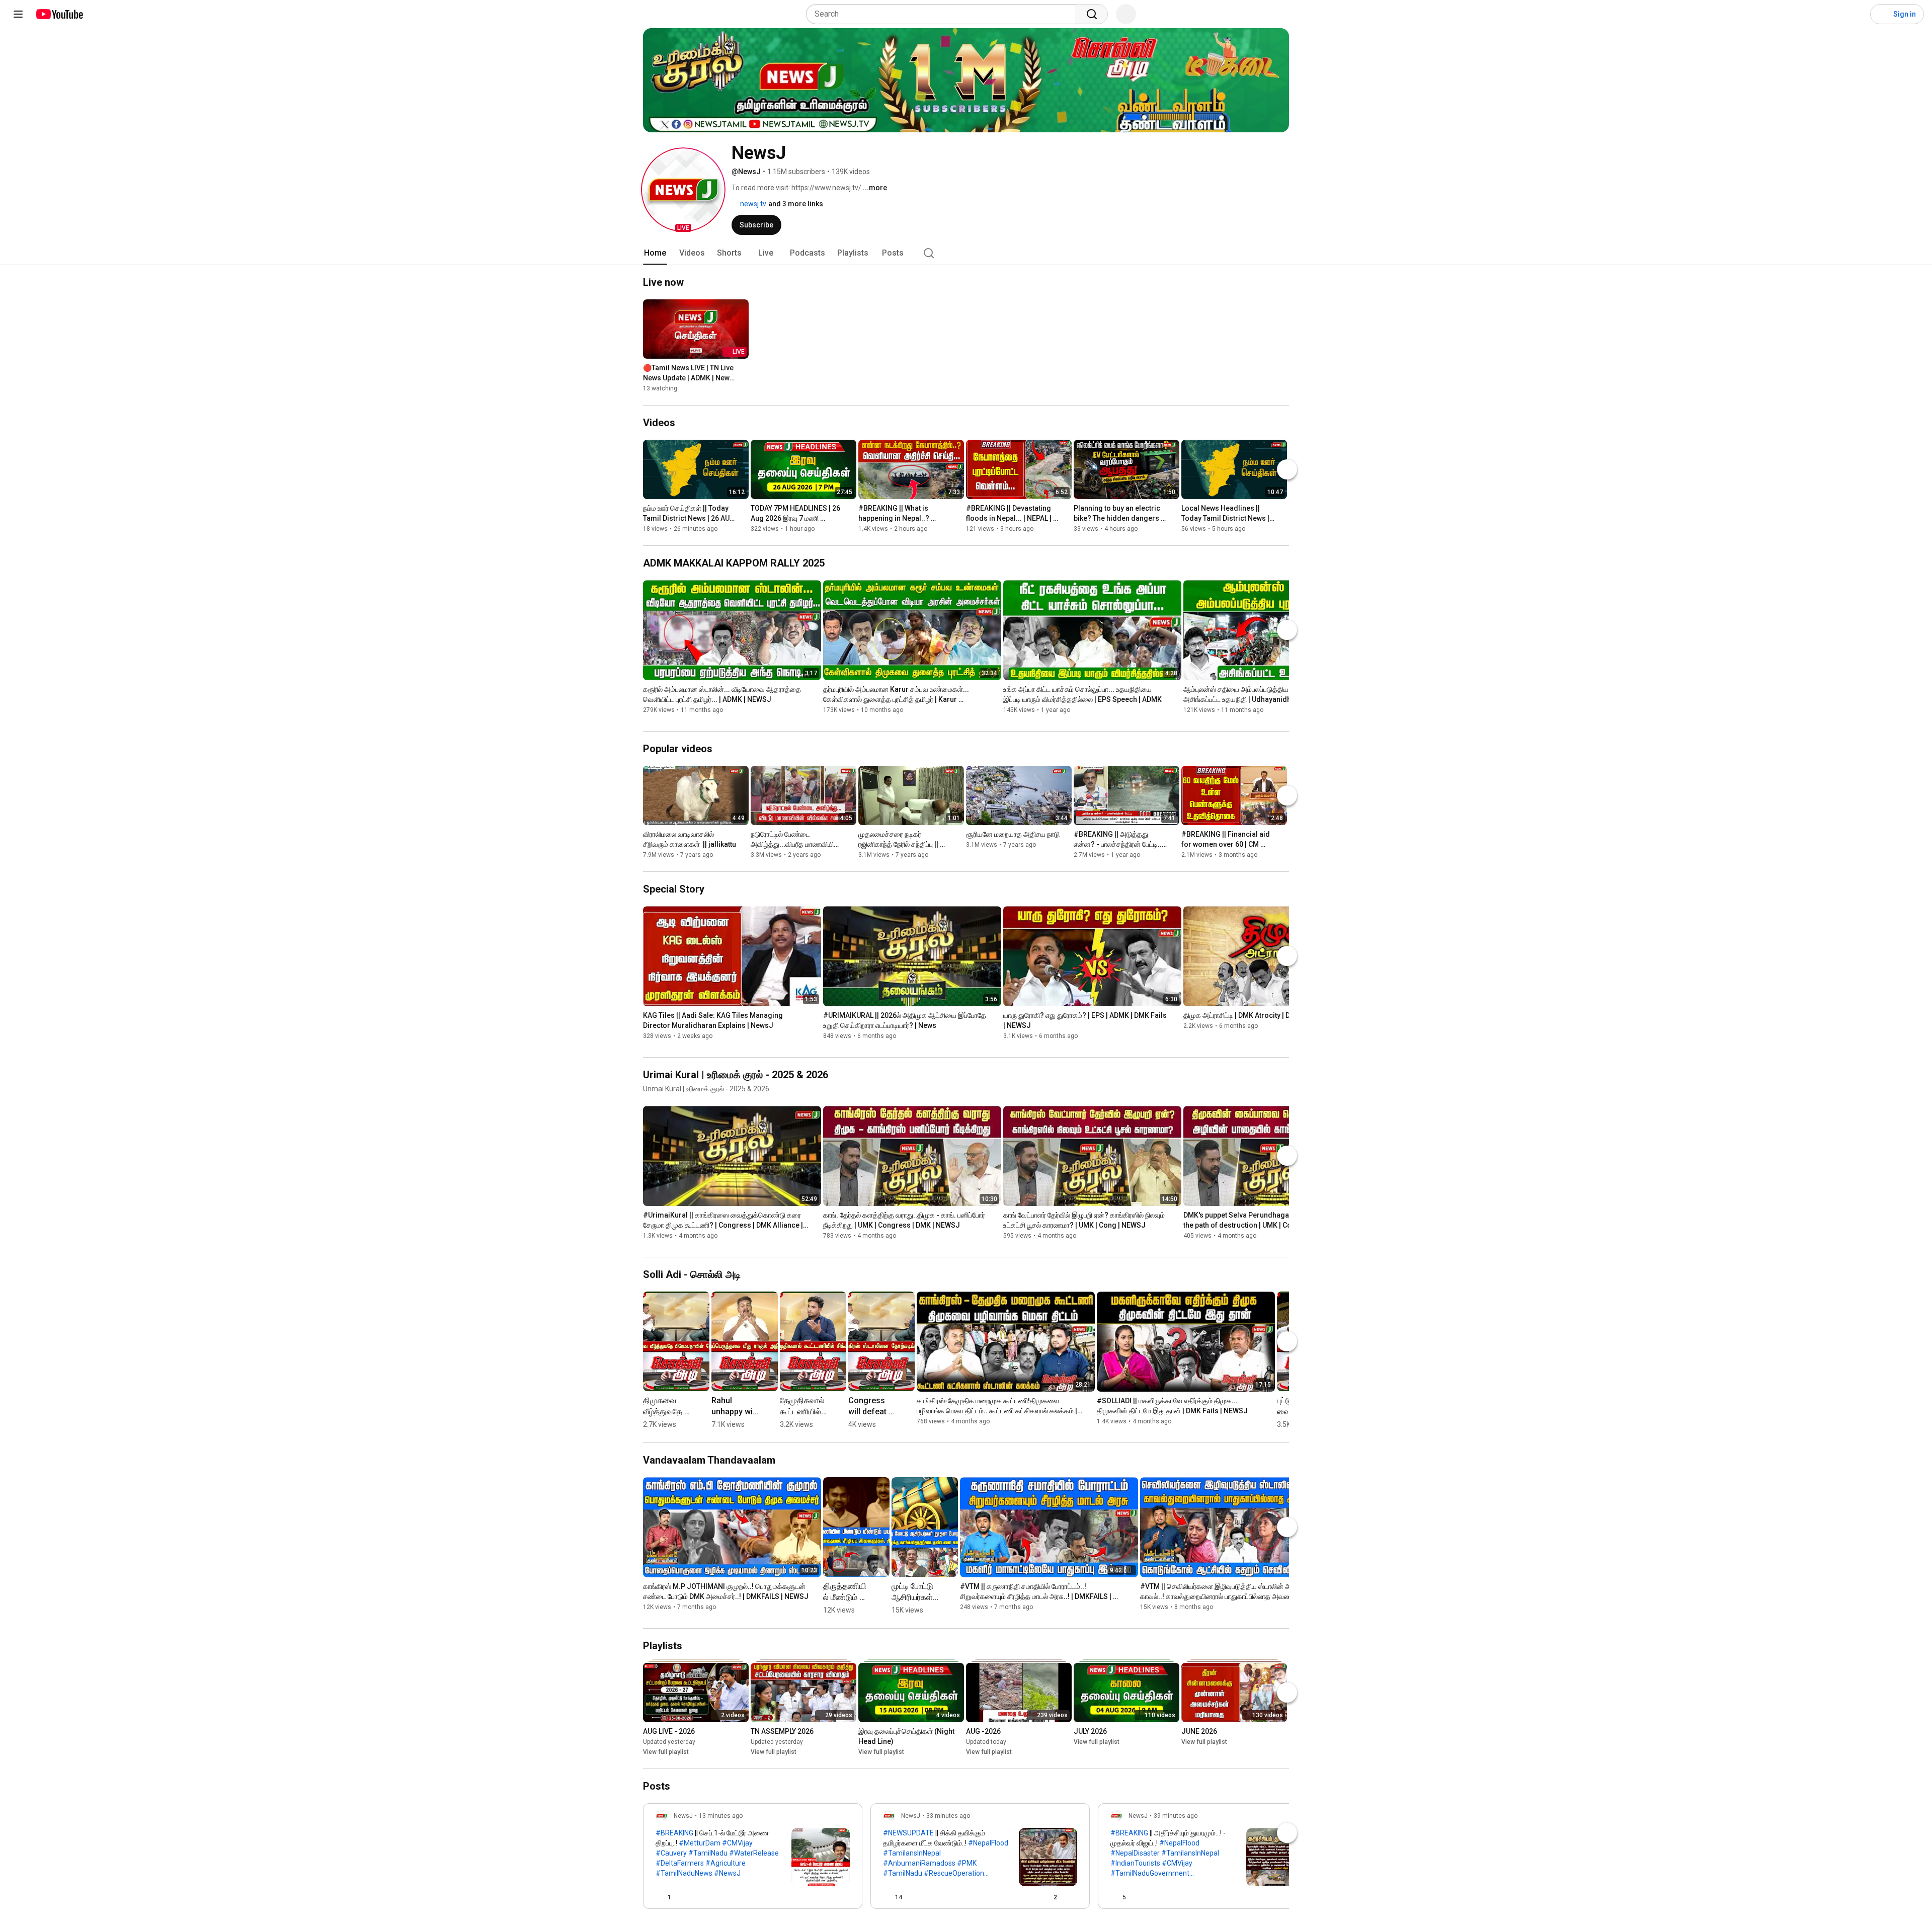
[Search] (1092, 14)
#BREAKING (674, 1833)
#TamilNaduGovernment (1150, 1873)
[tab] (655, 253)
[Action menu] (846, 1897)
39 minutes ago (1176, 1816)
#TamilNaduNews (684, 1873)
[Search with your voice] (1126, 14)
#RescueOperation (954, 1873)
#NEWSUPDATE (908, 1833)
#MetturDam (700, 1843)
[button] (683, 190)
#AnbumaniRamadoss (919, 1863)
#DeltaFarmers (680, 1863)
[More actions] (744, 370)
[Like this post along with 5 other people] (1114, 1897)
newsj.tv (752, 204)
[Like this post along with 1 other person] (660, 1897)
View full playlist (666, 1752)
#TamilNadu (708, 1853)
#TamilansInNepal (912, 1853)
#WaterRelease (754, 1853)
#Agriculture (726, 1863)
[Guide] (18, 14)
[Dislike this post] (683, 1897)
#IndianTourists (1135, 1863)
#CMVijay (737, 1843)
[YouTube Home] (59, 14)
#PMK (967, 1863)
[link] (753, 1859)
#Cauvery (671, 1853)
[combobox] (944, 14)
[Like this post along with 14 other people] (887, 1897)
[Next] (1287, 469)
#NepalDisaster (1135, 1853)
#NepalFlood (988, 1843)
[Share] (801, 1897)
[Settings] (1856, 14)
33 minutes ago (948, 1816)
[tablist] (966, 253)
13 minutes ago (721, 1816)
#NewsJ (727, 1873)
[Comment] (826, 1897)
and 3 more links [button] (796, 204)
